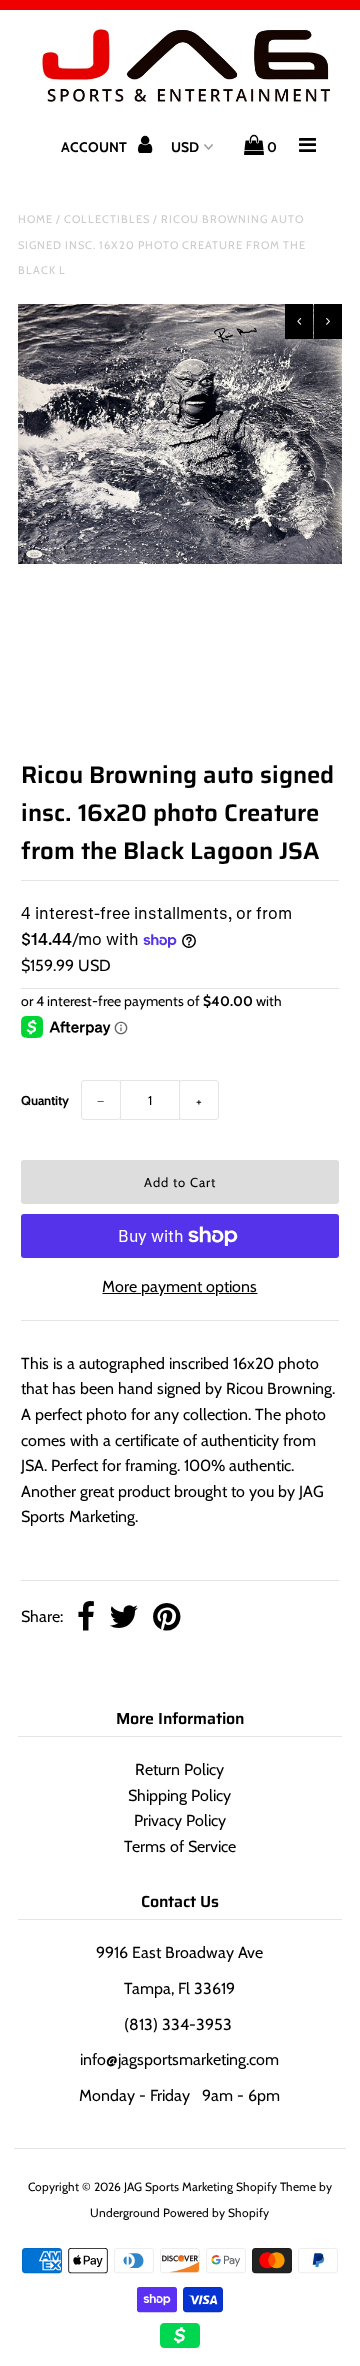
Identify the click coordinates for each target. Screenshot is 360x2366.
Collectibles (107, 219)
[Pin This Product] (166, 1618)
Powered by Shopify (216, 2212)
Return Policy (179, 1769)
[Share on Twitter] (124, 1618)
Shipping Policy (179, 1795)
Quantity (45, 1100)
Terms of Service (180, 1846)
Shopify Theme (276, 2186)
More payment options (179, 1286)
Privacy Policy (180, 1820)
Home (35, 219)
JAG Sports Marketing (178, 2186)
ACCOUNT (95, 147)
